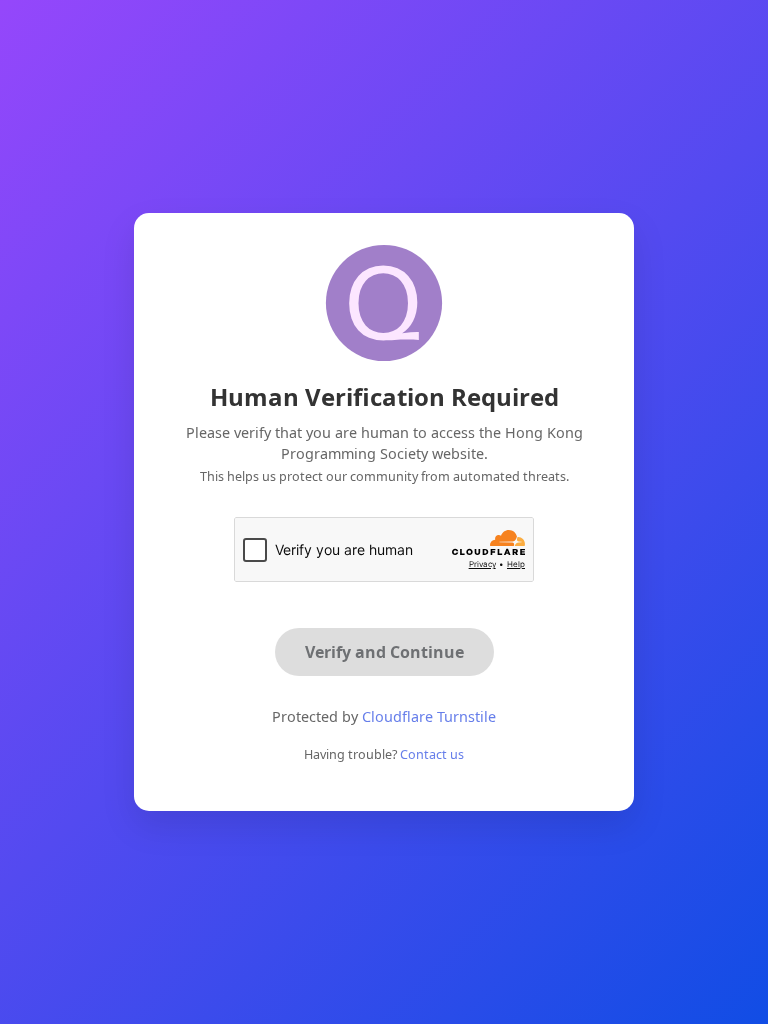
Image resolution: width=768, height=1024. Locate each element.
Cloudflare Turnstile (429, 716)
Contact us (432, 754)
